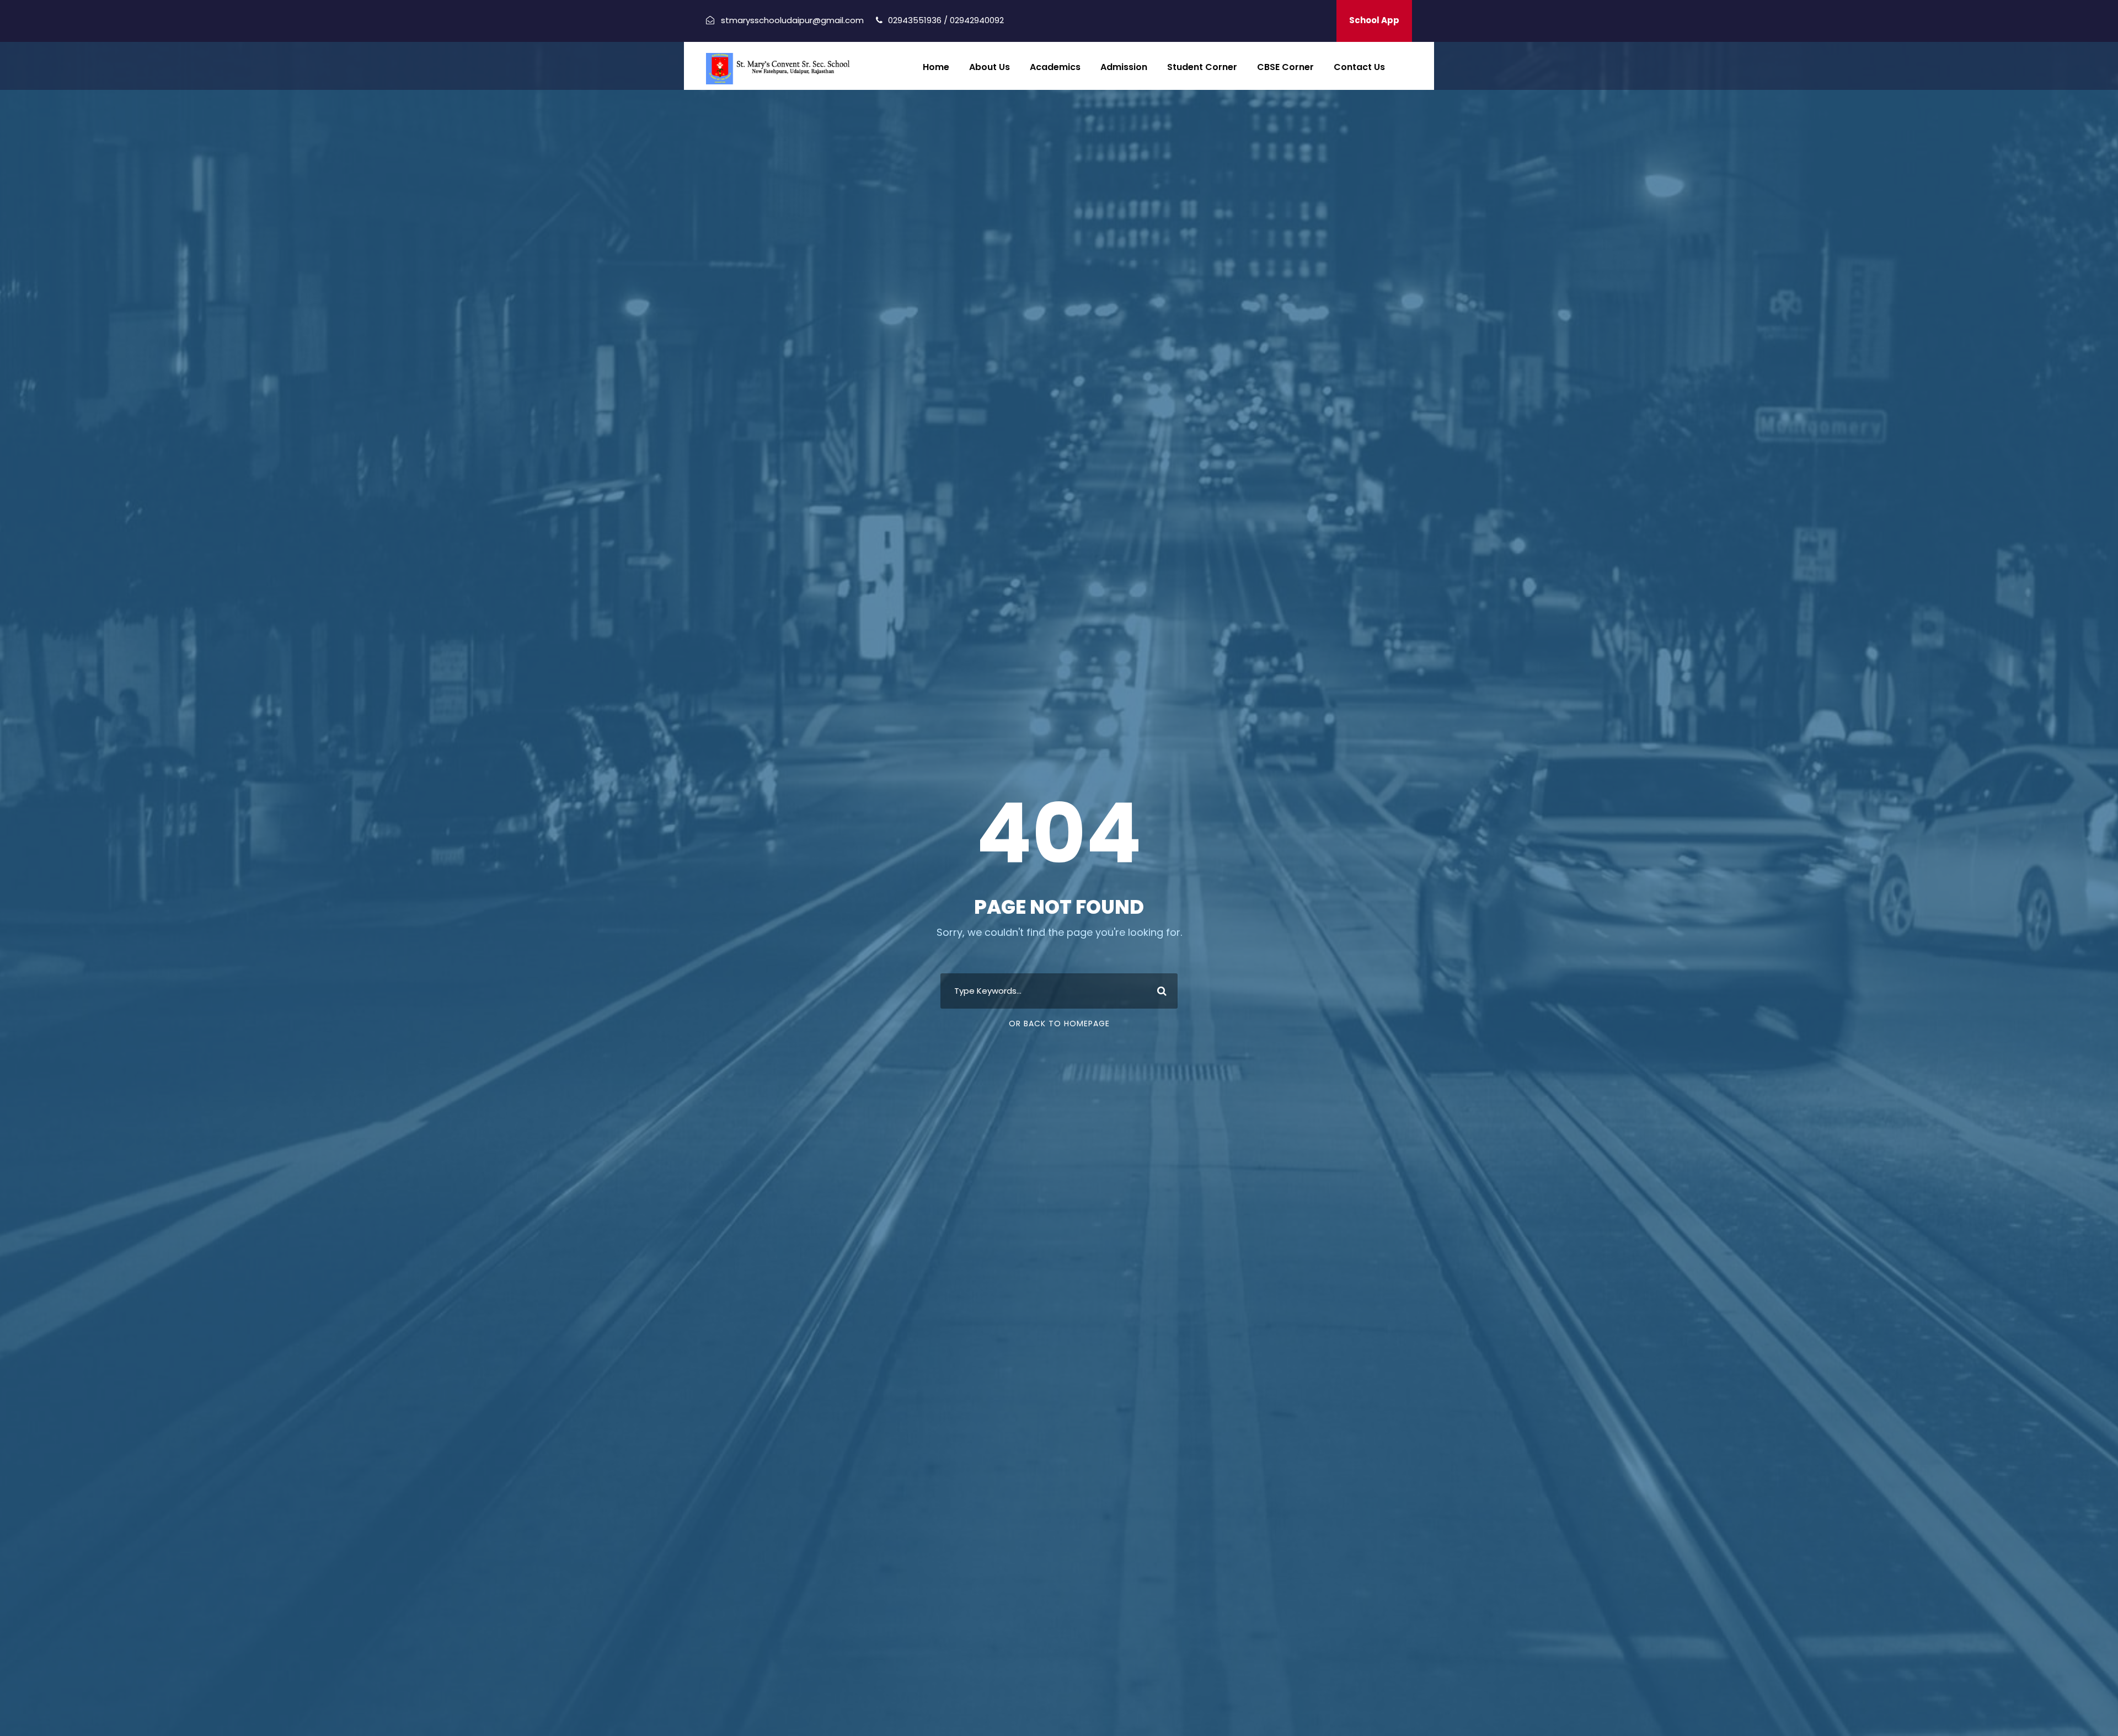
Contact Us (1359, 67)
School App (1374, 20)
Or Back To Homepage (1059, 1024)
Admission (1124, 67)
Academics (1055, 67)
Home (936, 67)
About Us (990, 67)
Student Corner (1202, 67)
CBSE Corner (1285, 67)
